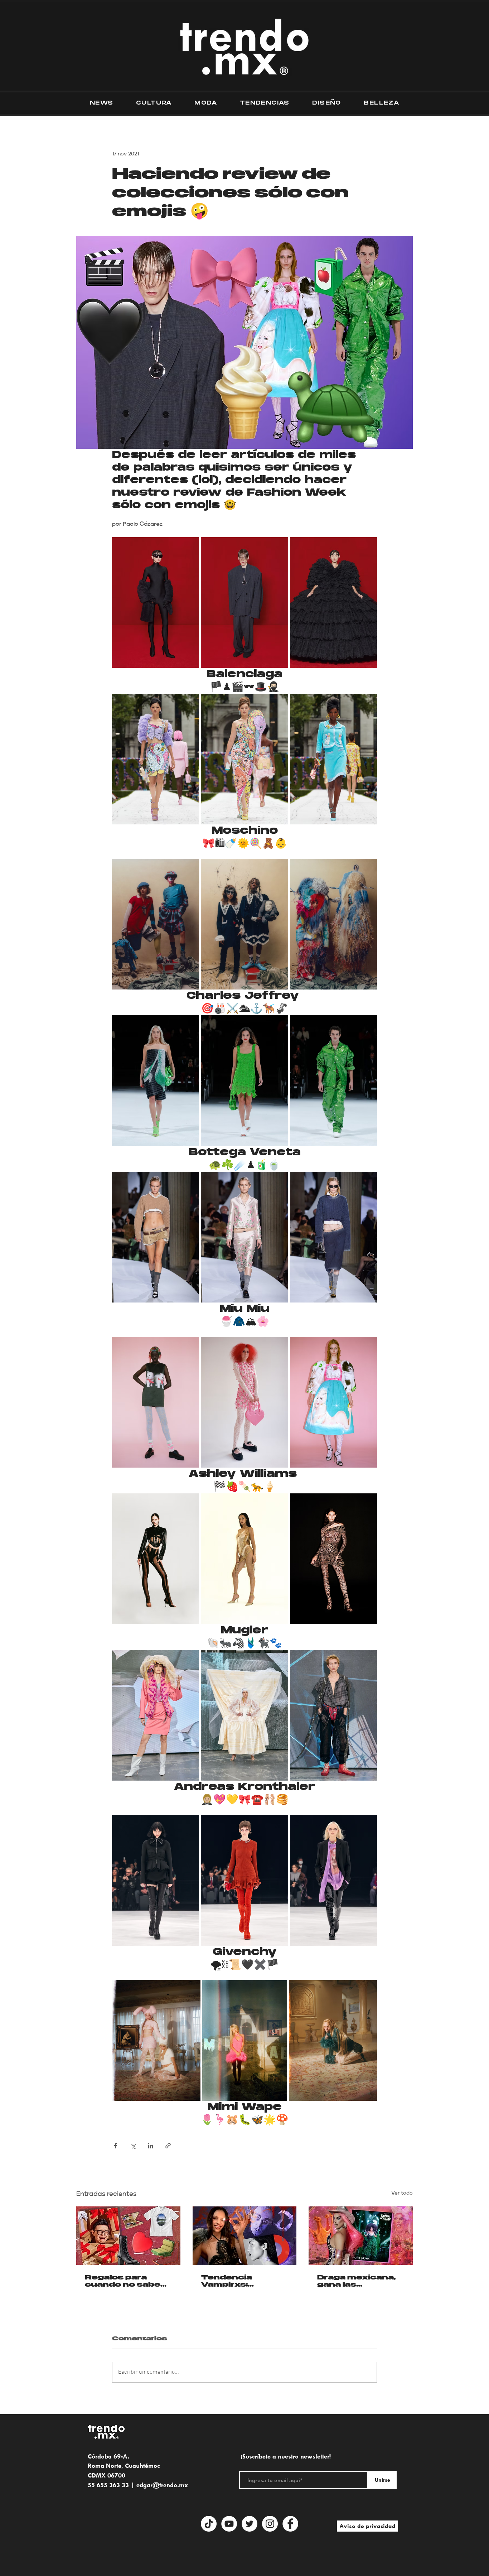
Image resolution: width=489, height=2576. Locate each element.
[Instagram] (270, 2524)
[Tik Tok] (209, 2524)
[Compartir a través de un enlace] (168, 2146)
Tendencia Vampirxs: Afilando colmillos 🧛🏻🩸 (242, 2281)
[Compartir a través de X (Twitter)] (133, 2146)
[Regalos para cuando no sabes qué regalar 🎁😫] (128, 2236)
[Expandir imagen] (156, 603)
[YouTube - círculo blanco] (229, 2524)
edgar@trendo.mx (162, 2485)
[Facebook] (290, 2524)
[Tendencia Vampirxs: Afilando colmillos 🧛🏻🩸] (245, 2236)
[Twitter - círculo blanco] (250, 2524)
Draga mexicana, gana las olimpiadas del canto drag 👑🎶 (356, 2281)
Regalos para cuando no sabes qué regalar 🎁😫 (125, 2281)
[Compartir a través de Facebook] (115, 2146)
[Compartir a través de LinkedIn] (151, 2146)
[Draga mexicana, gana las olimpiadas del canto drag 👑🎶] (361, 2236)
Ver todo (402, 2193)
